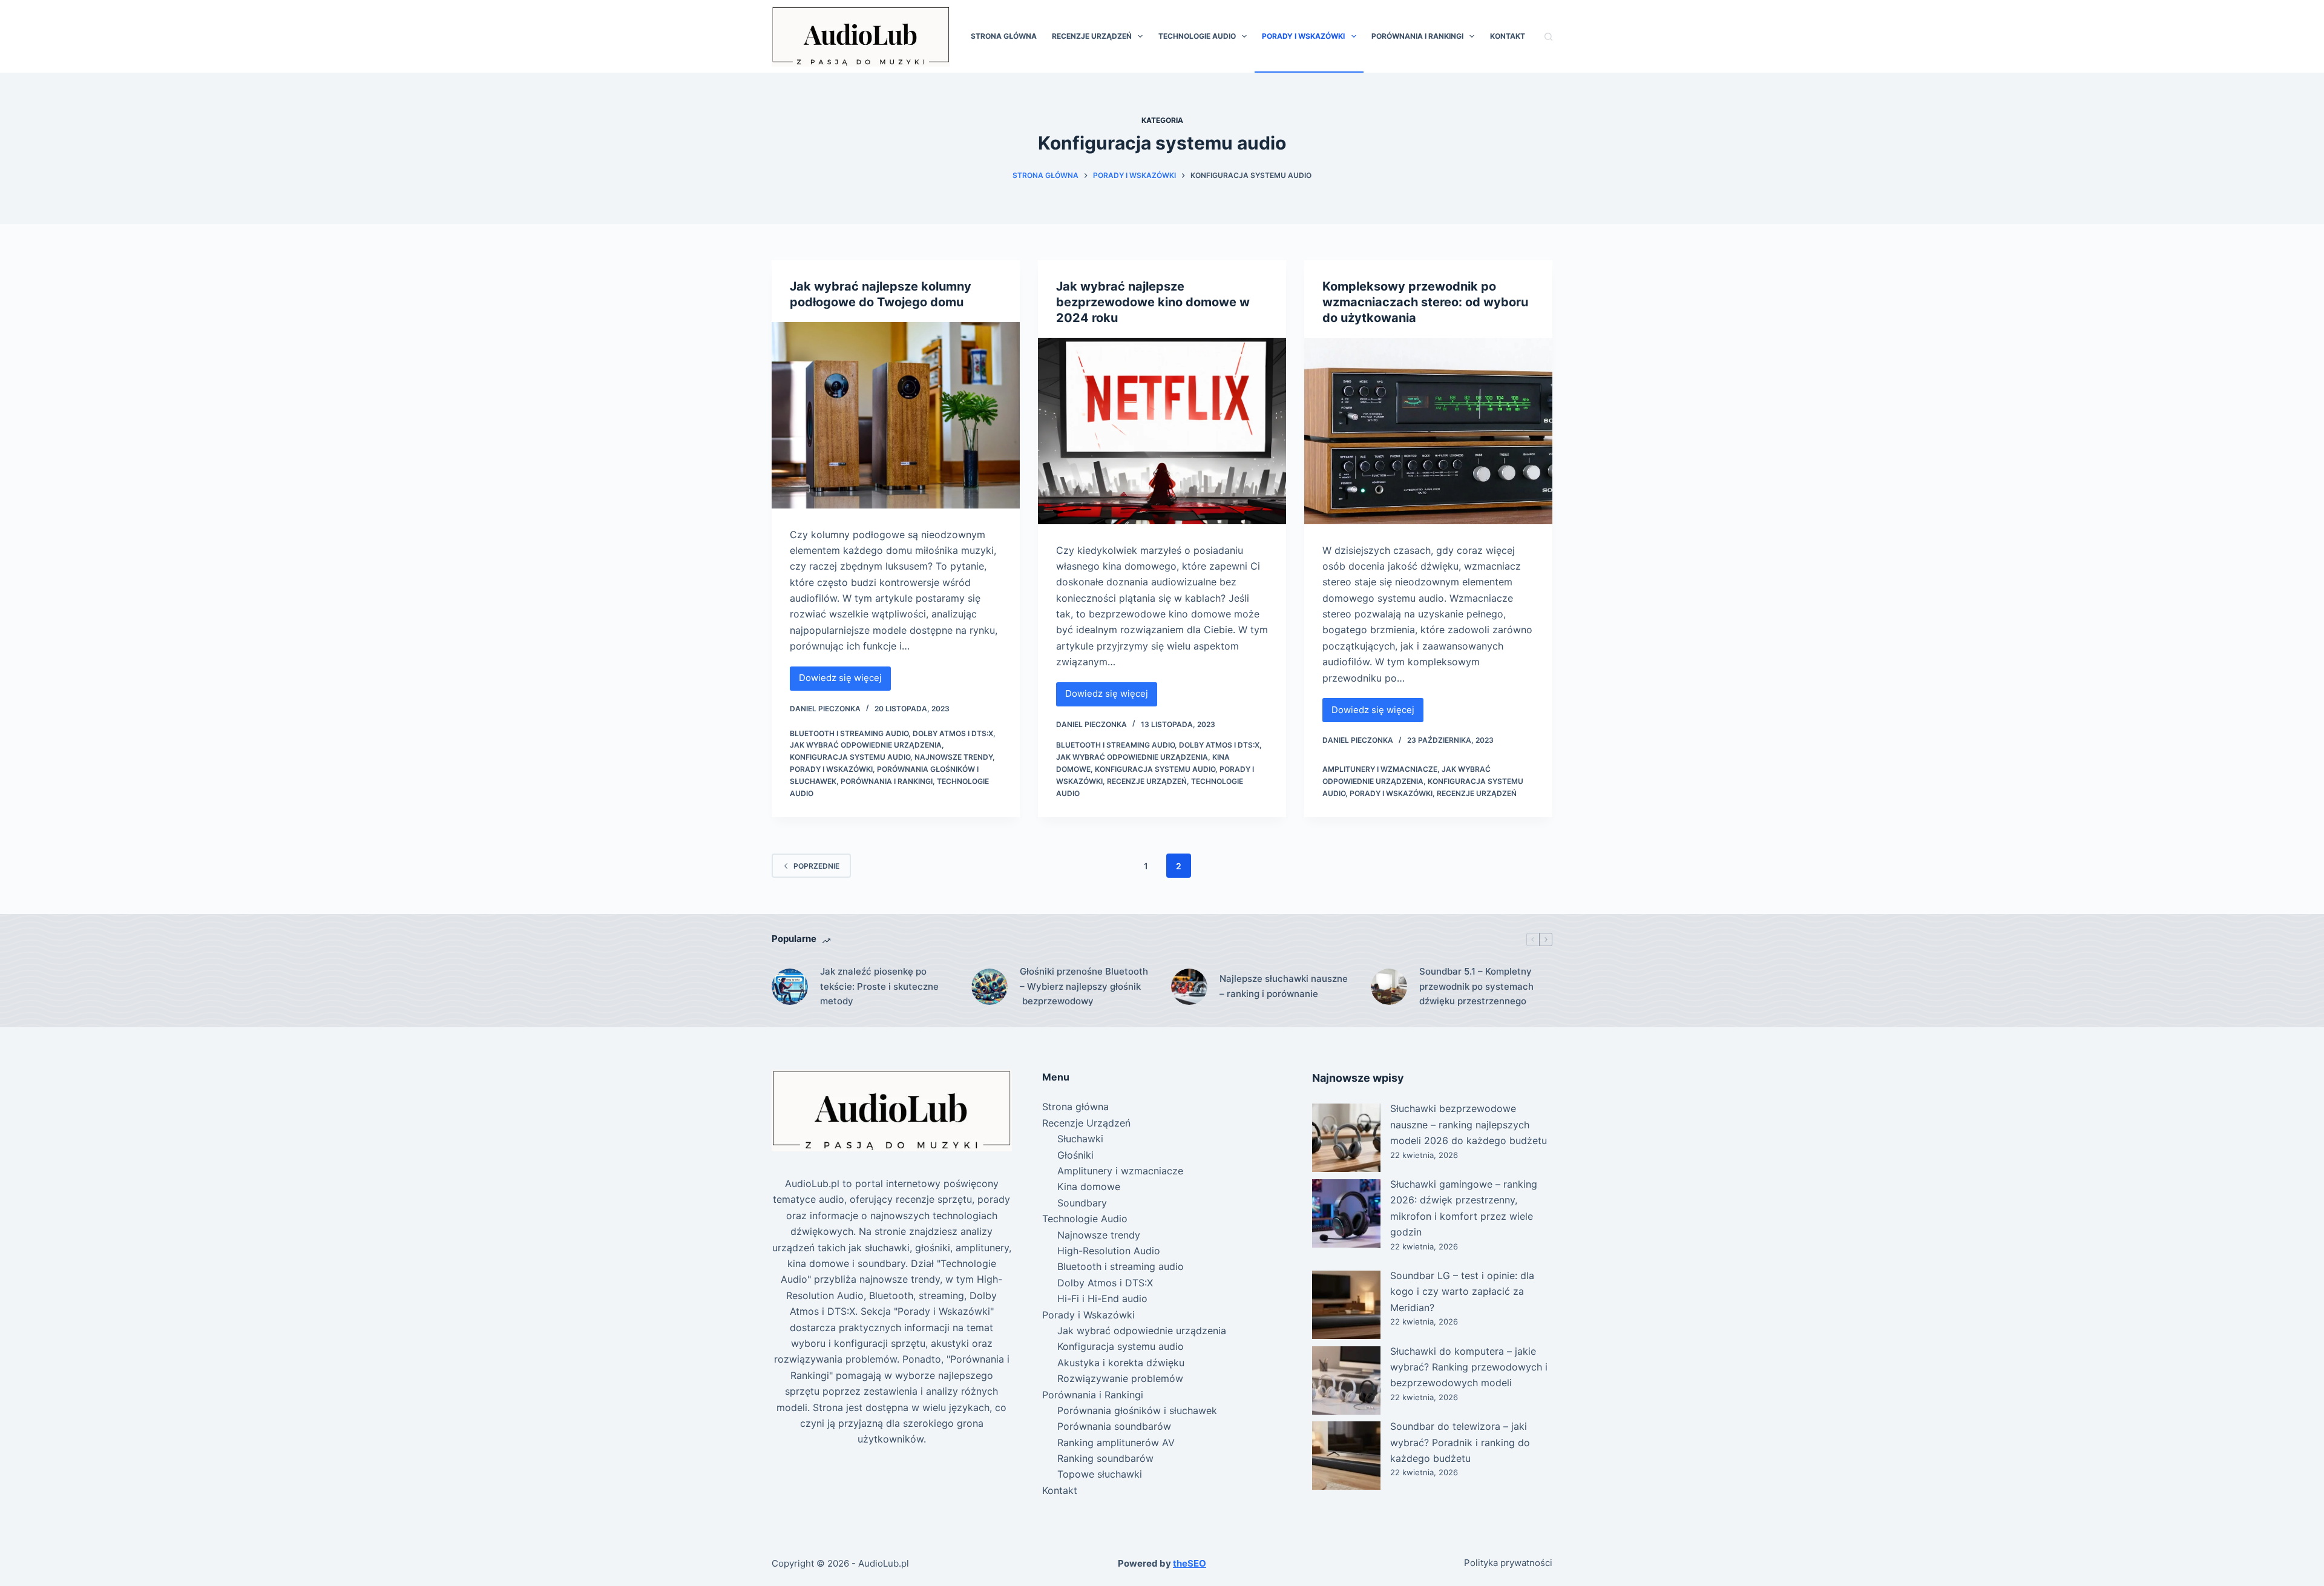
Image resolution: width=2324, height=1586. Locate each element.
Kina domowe (1089, 1186)
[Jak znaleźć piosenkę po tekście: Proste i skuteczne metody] (790, 987)
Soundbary (1082, 1203)
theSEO (1190, 1563)
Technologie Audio (1197, 36)
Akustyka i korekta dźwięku (1121, 1363)
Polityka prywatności (1508, 1563)
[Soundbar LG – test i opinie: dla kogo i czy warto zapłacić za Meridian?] (1346, 1305)
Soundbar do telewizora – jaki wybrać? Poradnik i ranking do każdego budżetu (1460, 1442)
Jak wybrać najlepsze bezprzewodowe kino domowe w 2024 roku (1153, 302)
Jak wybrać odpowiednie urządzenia (866, 745)
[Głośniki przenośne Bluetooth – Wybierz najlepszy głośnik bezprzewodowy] (990, 987)
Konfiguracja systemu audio (850, 757)
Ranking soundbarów (1105, 1458)
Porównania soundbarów (1114, 1426)
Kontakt (1508, 36)
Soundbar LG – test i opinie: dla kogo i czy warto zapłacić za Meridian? (1462, 1292)
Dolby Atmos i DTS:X (953, 733)
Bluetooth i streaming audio (849, 733)
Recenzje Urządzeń (1092, 36)
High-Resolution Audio (1109, 1251)
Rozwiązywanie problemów (1120, 1378)
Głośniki (1075, 1155)
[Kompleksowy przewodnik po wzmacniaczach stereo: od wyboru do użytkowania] (1428, 431)
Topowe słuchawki (1100, 1474)
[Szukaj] (1548, 37)
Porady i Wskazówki (1303, 36)
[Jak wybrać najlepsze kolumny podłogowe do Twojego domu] (896, 415)
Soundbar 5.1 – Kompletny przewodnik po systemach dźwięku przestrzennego (1476, 986)
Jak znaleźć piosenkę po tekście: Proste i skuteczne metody (879, 986)
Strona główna (1004, 36)
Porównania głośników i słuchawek (1137, 1410)
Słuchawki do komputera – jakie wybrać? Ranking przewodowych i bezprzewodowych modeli (1469, 1367)
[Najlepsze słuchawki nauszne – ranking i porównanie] (1189, 987)
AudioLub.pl (884, 1563)
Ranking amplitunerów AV (1116, 1443)
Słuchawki (1080, 1139)
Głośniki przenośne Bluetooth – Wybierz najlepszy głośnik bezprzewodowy (1084, 986)
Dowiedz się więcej (843, 681)
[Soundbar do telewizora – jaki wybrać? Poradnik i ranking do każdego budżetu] (1346, 1456)
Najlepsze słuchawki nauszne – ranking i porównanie (1284, 986)
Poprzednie (816, 866)
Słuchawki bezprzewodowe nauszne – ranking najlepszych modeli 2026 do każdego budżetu (1469, 1124)
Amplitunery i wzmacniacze (1380, 769)
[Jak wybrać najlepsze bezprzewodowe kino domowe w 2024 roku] (1162, 431)
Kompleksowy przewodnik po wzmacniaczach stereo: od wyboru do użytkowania (1425, 302)
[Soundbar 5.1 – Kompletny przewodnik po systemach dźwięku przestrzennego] (1389, 987)
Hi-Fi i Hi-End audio (1102, 1298)
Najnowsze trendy (954, 757)
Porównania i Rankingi (1417, 36)
